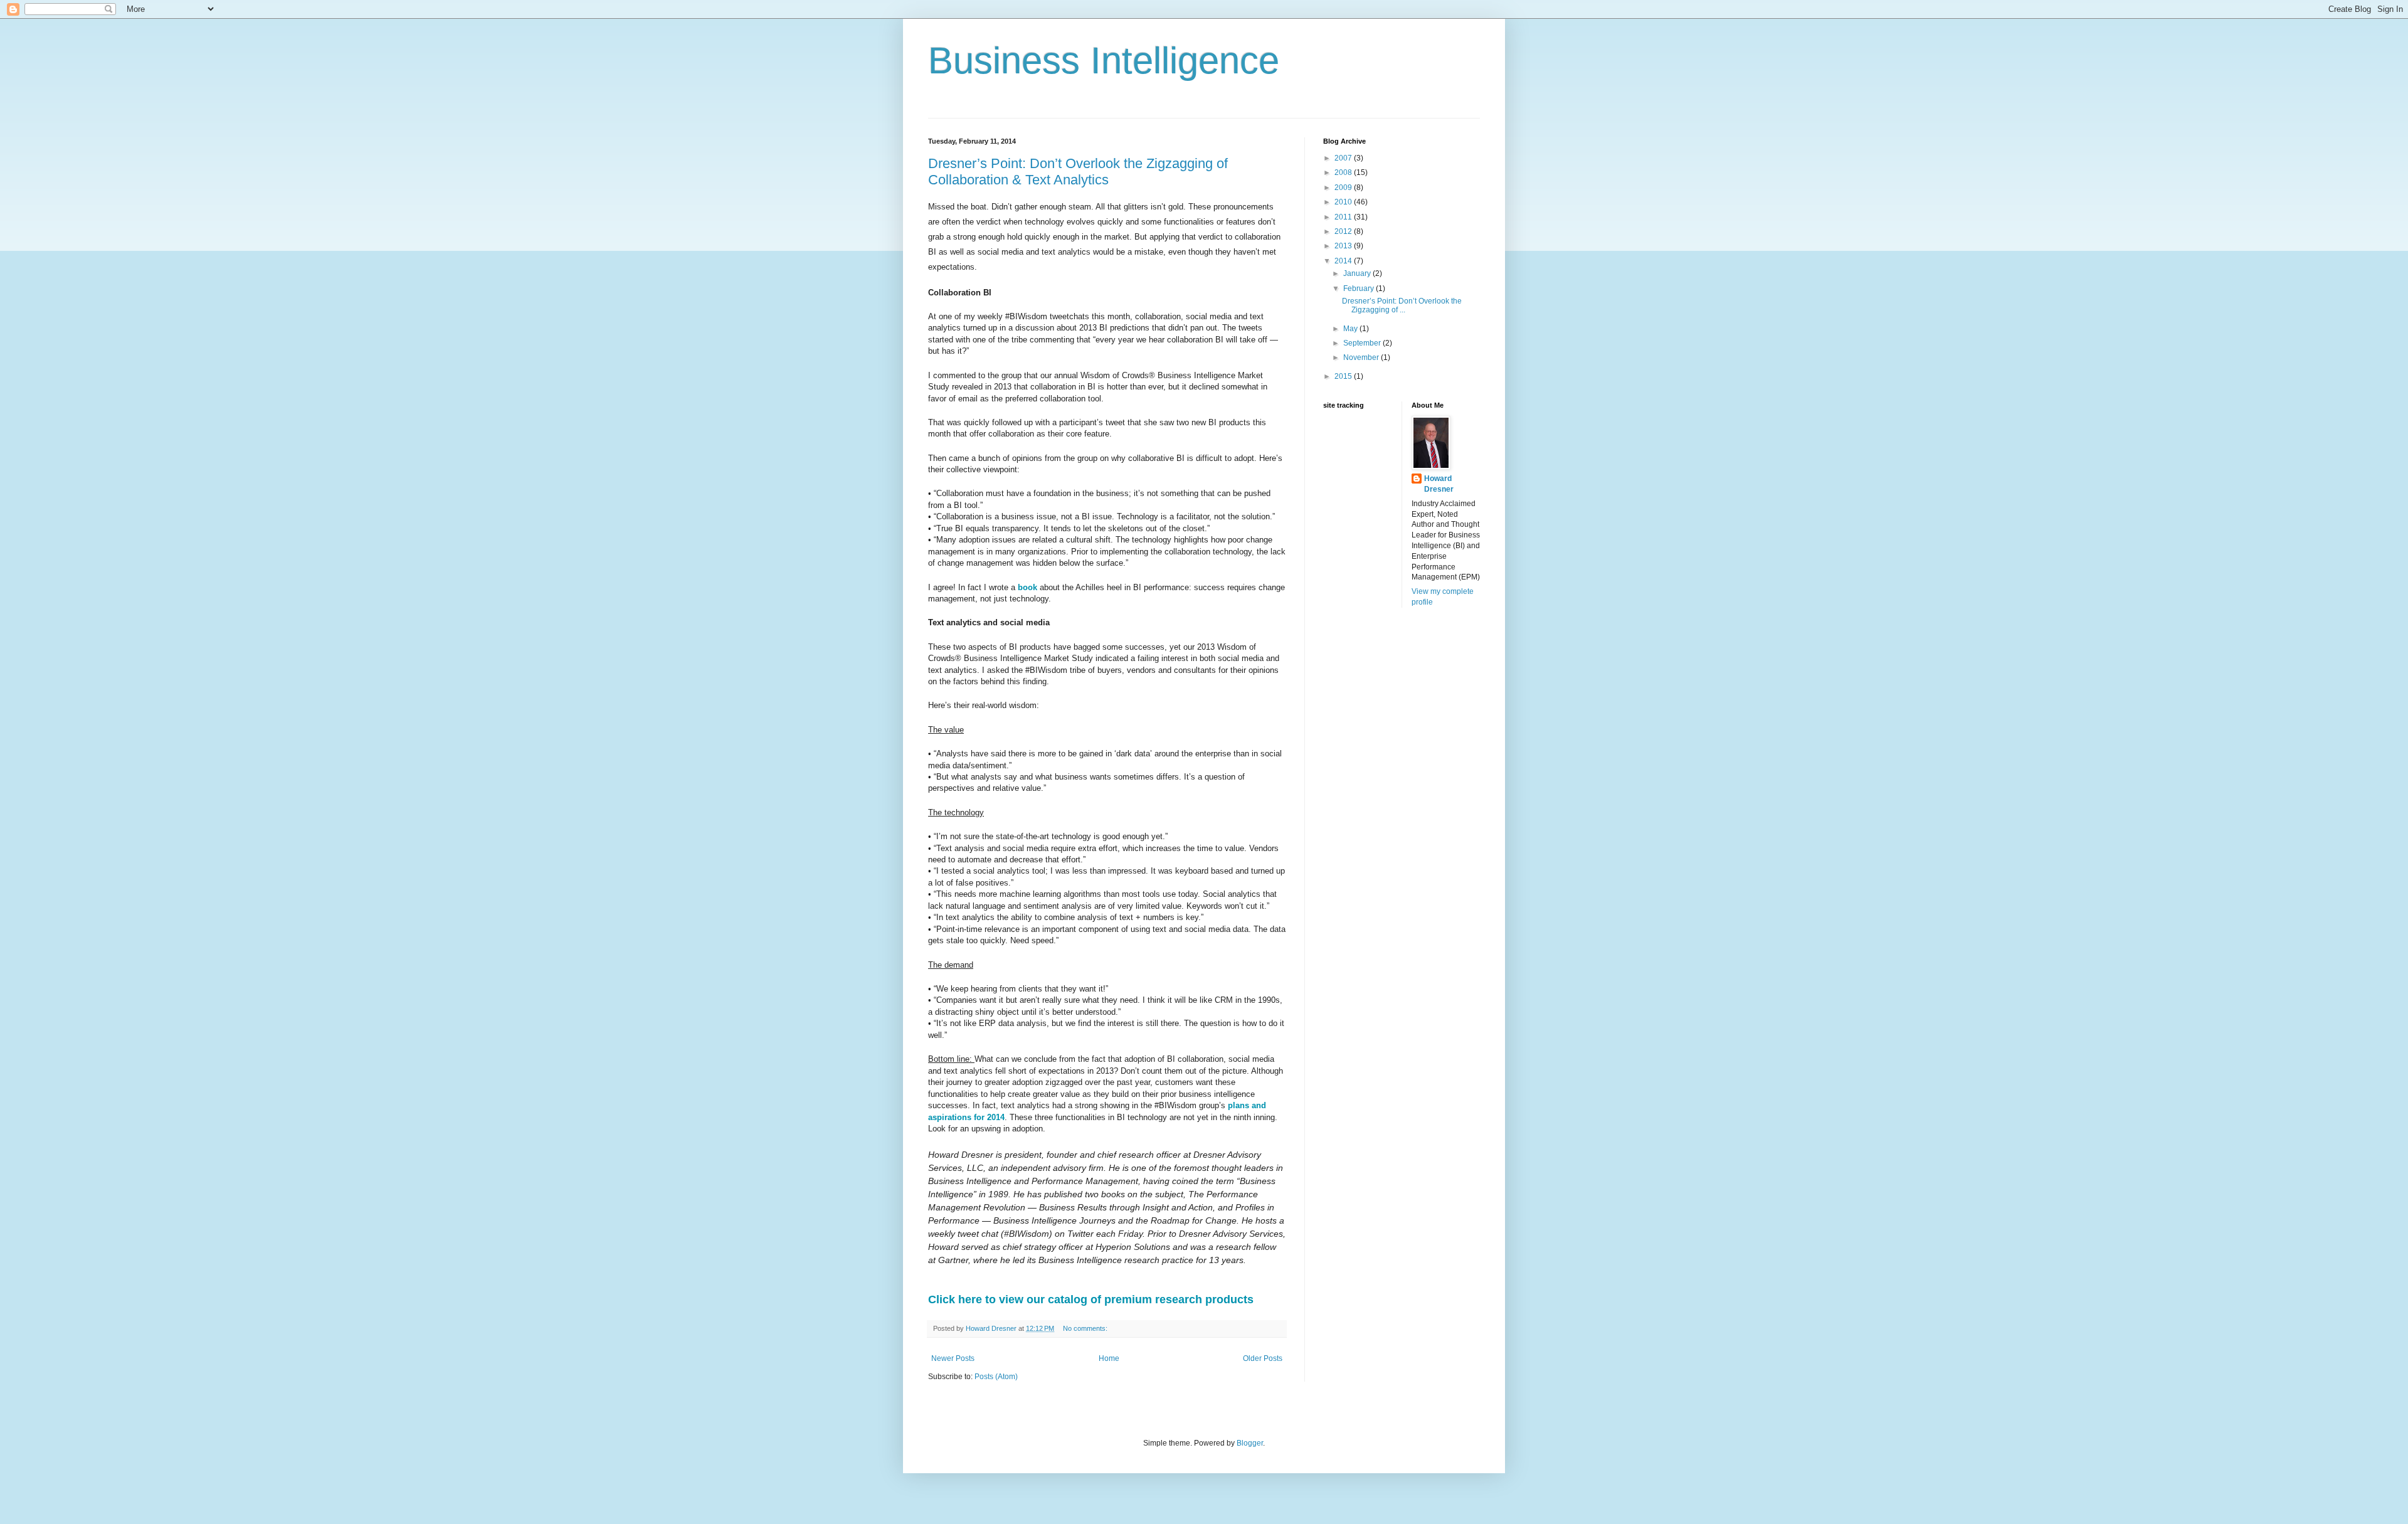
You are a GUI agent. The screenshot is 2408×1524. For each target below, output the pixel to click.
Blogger (1250, 1443)
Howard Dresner (1439, 484)
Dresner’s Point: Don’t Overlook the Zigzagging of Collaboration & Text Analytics (1078, 172)
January (1358, 273)
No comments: (1086, 1328)
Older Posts (1263, 1358)
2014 (1344, 261)
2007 (1344, 158)
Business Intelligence (1104, 61)
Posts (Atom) (996, 1377)
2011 (1344, 217)
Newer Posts (953, 1358)
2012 (1344, 231)
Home (1109, 1358)
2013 (1344, 246)
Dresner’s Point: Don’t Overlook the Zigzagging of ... (1402, 305)
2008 (1344, 172)
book (1027, 587)
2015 (1344, 376)
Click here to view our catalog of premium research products (1091, 1299)
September (1363, 343)
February (1360, 288)
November (1362, 357)
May (1351, 329)
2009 (1344, 188)
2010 (1344, 202)
